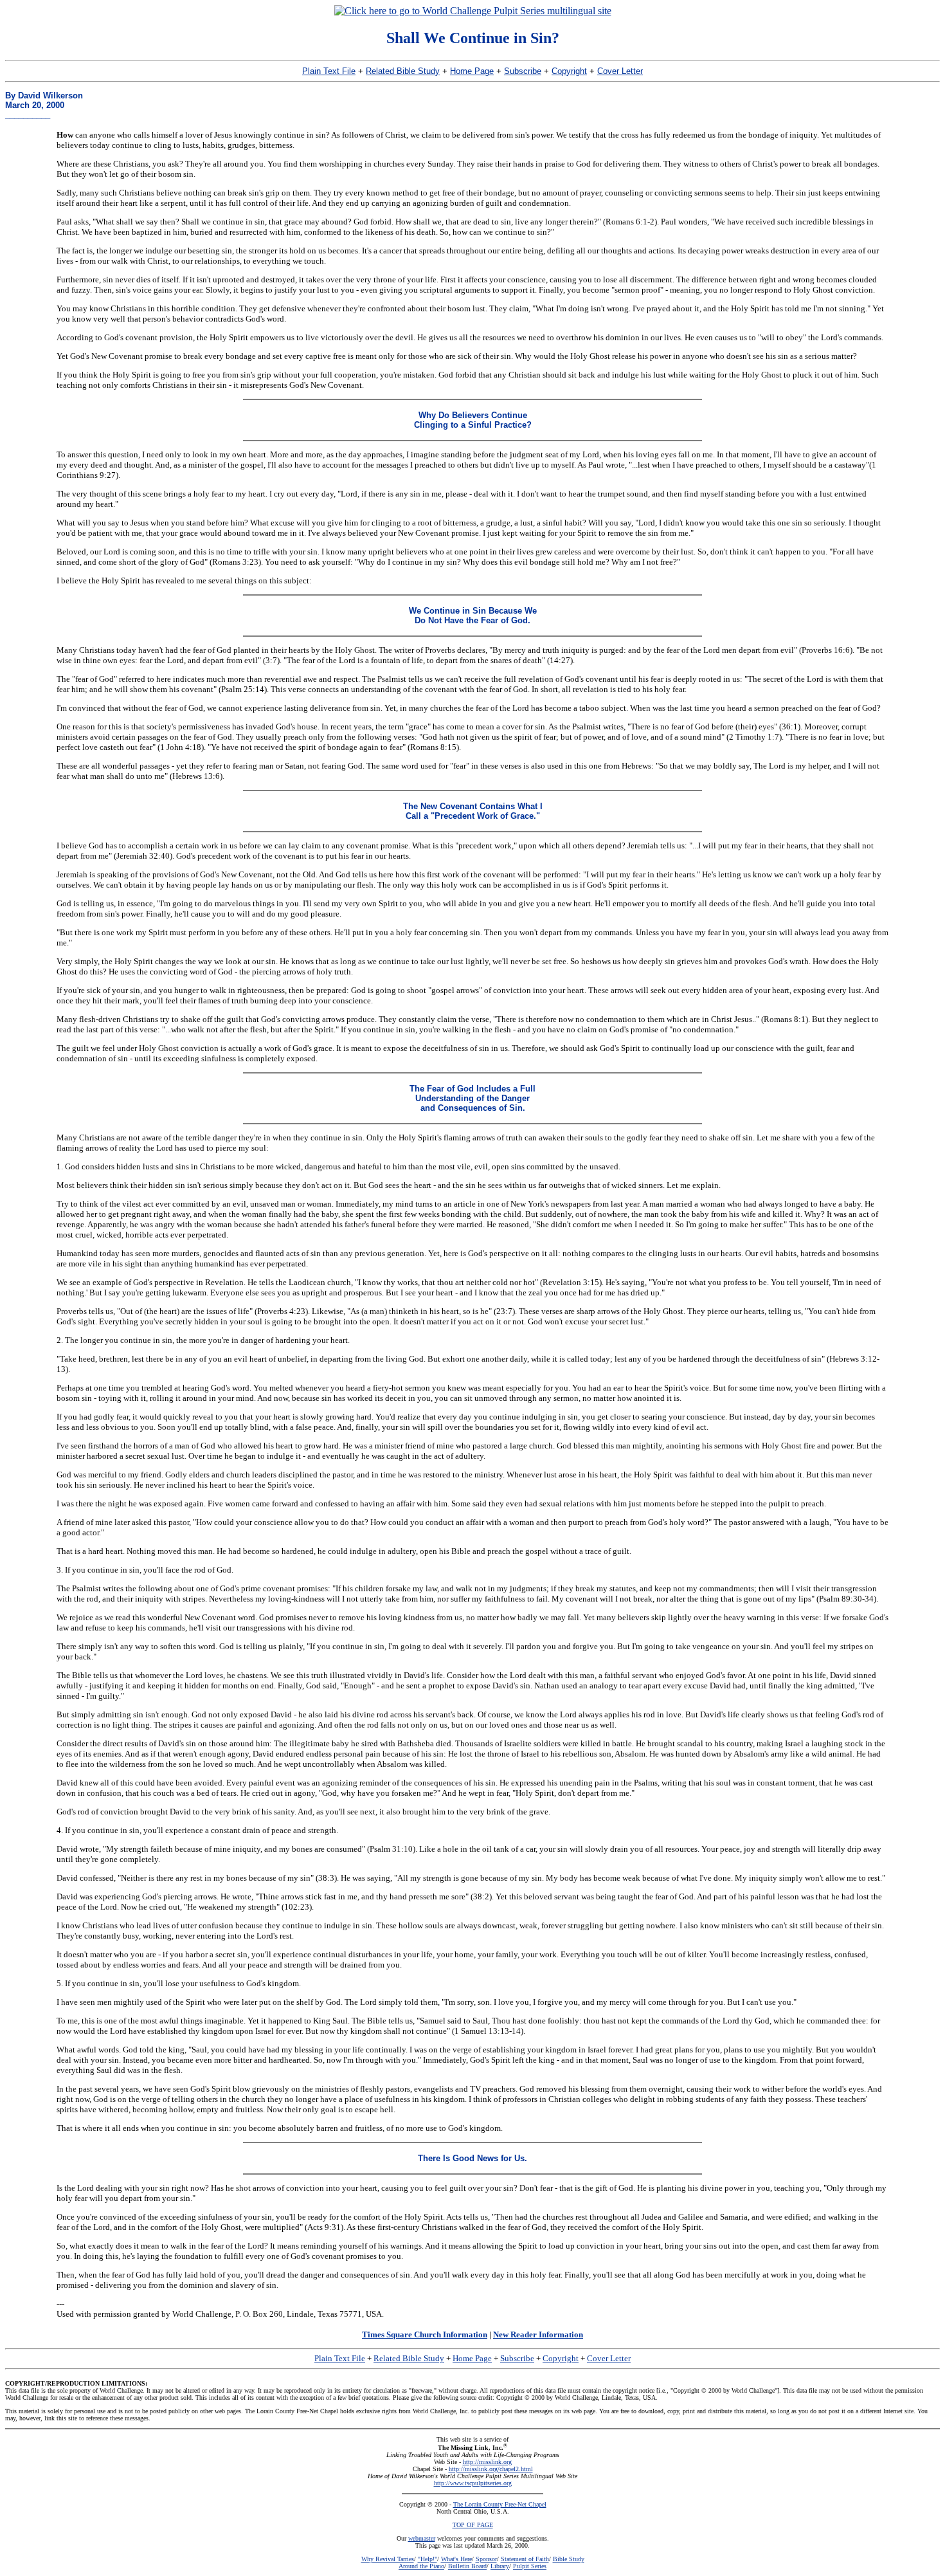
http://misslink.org (487, 2462)
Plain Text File (329, 71)
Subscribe (523, 71)
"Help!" (428, 2559)
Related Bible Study (403, 71)
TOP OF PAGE (473, 2525)
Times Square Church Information (425, 2334)
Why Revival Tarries (388, 2559)
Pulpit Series (530, 2566)
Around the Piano (421, 2566)
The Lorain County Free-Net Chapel (500, 2504)
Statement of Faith (525, 2559)
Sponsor (486, 2559)
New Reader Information (538, 2334)
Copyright (569, 71)
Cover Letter (620, 71)
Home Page (472, 71)
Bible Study (569, 2559)
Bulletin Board (467, 2566)
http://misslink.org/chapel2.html (491, 2469)
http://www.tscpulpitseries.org (473, 2483)
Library (500, 2566)
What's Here (456, 2559)
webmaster (422, 2538)
